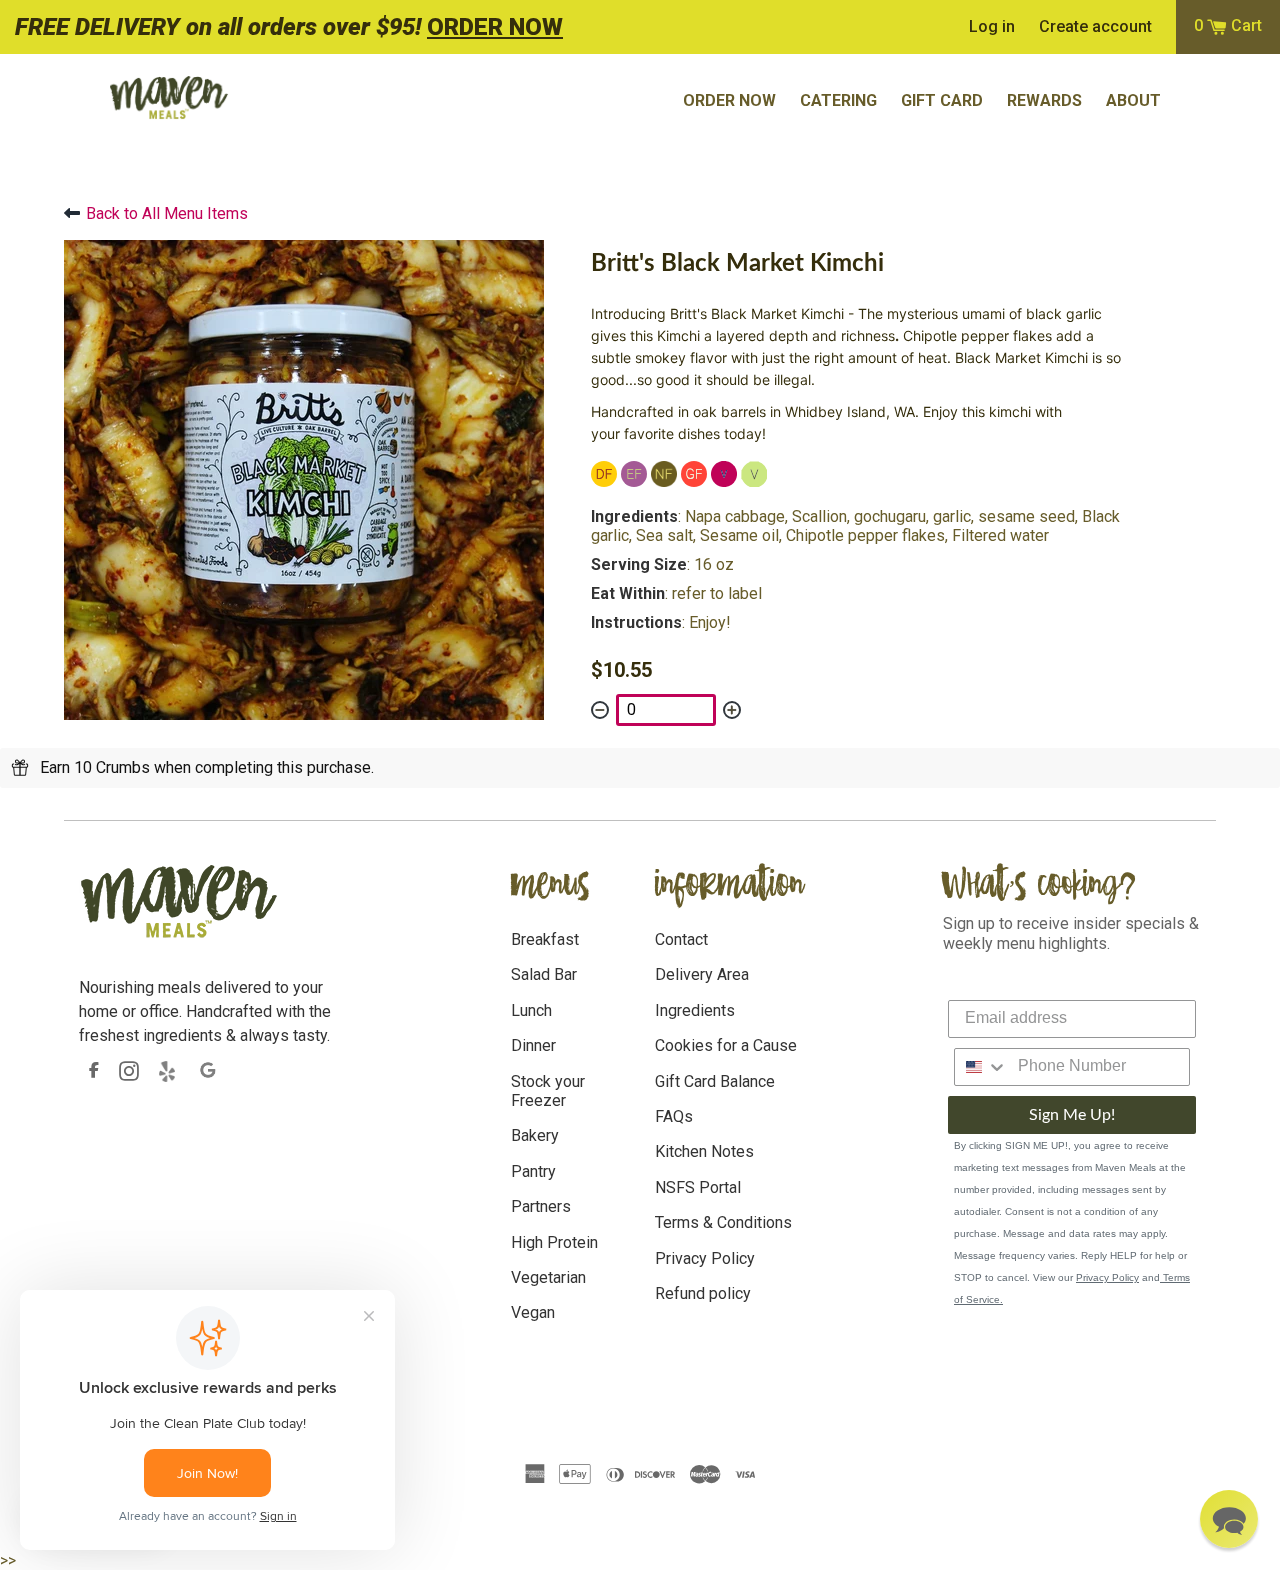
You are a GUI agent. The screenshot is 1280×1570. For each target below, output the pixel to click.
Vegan (533, 1312)
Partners (541, 1206)
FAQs (674, 1116)
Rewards (1044, 100)
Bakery (535, 1135)
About (1133, 100)
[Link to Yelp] (169, 1071)
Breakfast (545, 939)
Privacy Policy (705, 1258)
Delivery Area (702, 974)
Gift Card (942, 100)
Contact (681, 939)
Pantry (533, 1171)
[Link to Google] (209, 1071)
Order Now (729, 100)
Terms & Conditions (723, 1222)
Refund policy (703, 1293)
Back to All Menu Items (167, 213)
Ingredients (695, 1010)
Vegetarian (548, 1277)
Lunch (531, 1010)
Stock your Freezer (548, 1091)
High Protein (554, 1242)
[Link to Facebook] (94, 1070)
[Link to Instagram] (129, 1070)
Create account (1095, 27)
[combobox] (981, 1067)
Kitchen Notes (704, 1151)
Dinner (533, 1045)
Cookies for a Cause (726, 1045)
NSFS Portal (698, 1187)
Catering (838, 100)
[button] (1229, 1519)
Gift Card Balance (715, 1081)
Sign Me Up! (1072, 1115)
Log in (992, 27)
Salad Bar (544, 974)
